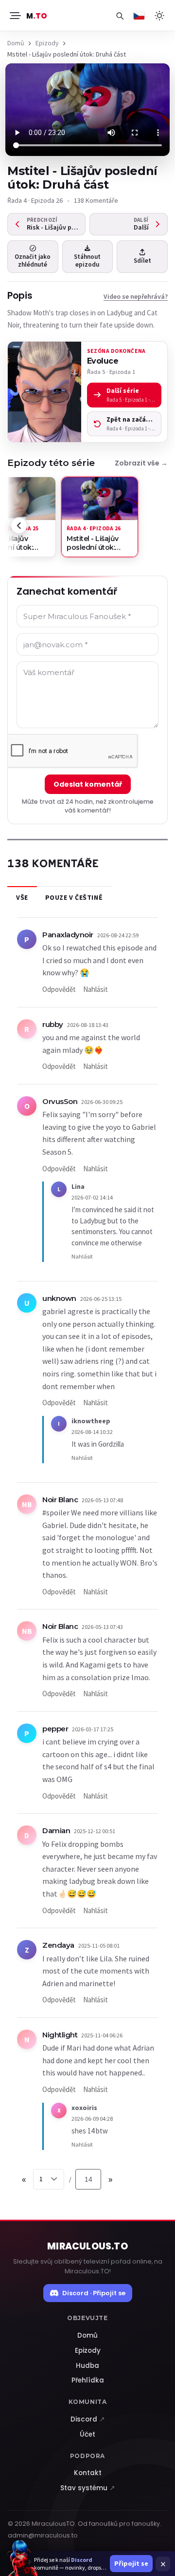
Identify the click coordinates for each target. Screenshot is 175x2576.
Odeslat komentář (88, 784)
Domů (16, 43)
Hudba (87, 2366)
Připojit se (131, 2563)
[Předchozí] (19, 525)
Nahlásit (96, 989)
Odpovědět (59, 989)
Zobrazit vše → (141, 463)
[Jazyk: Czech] (139, 16)
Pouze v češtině (74, 897)
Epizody (47, 43)
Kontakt (88, 2473)
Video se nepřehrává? (136, 296)
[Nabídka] (15, 16)
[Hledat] (120, 16)
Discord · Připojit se (94, 2293)
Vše (22, 897)
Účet (87, 2434)
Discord (88, 2419)
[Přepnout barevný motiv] (159, 16)
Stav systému (88, 2488)
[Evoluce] (44, 392)
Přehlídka (88, 2380)
